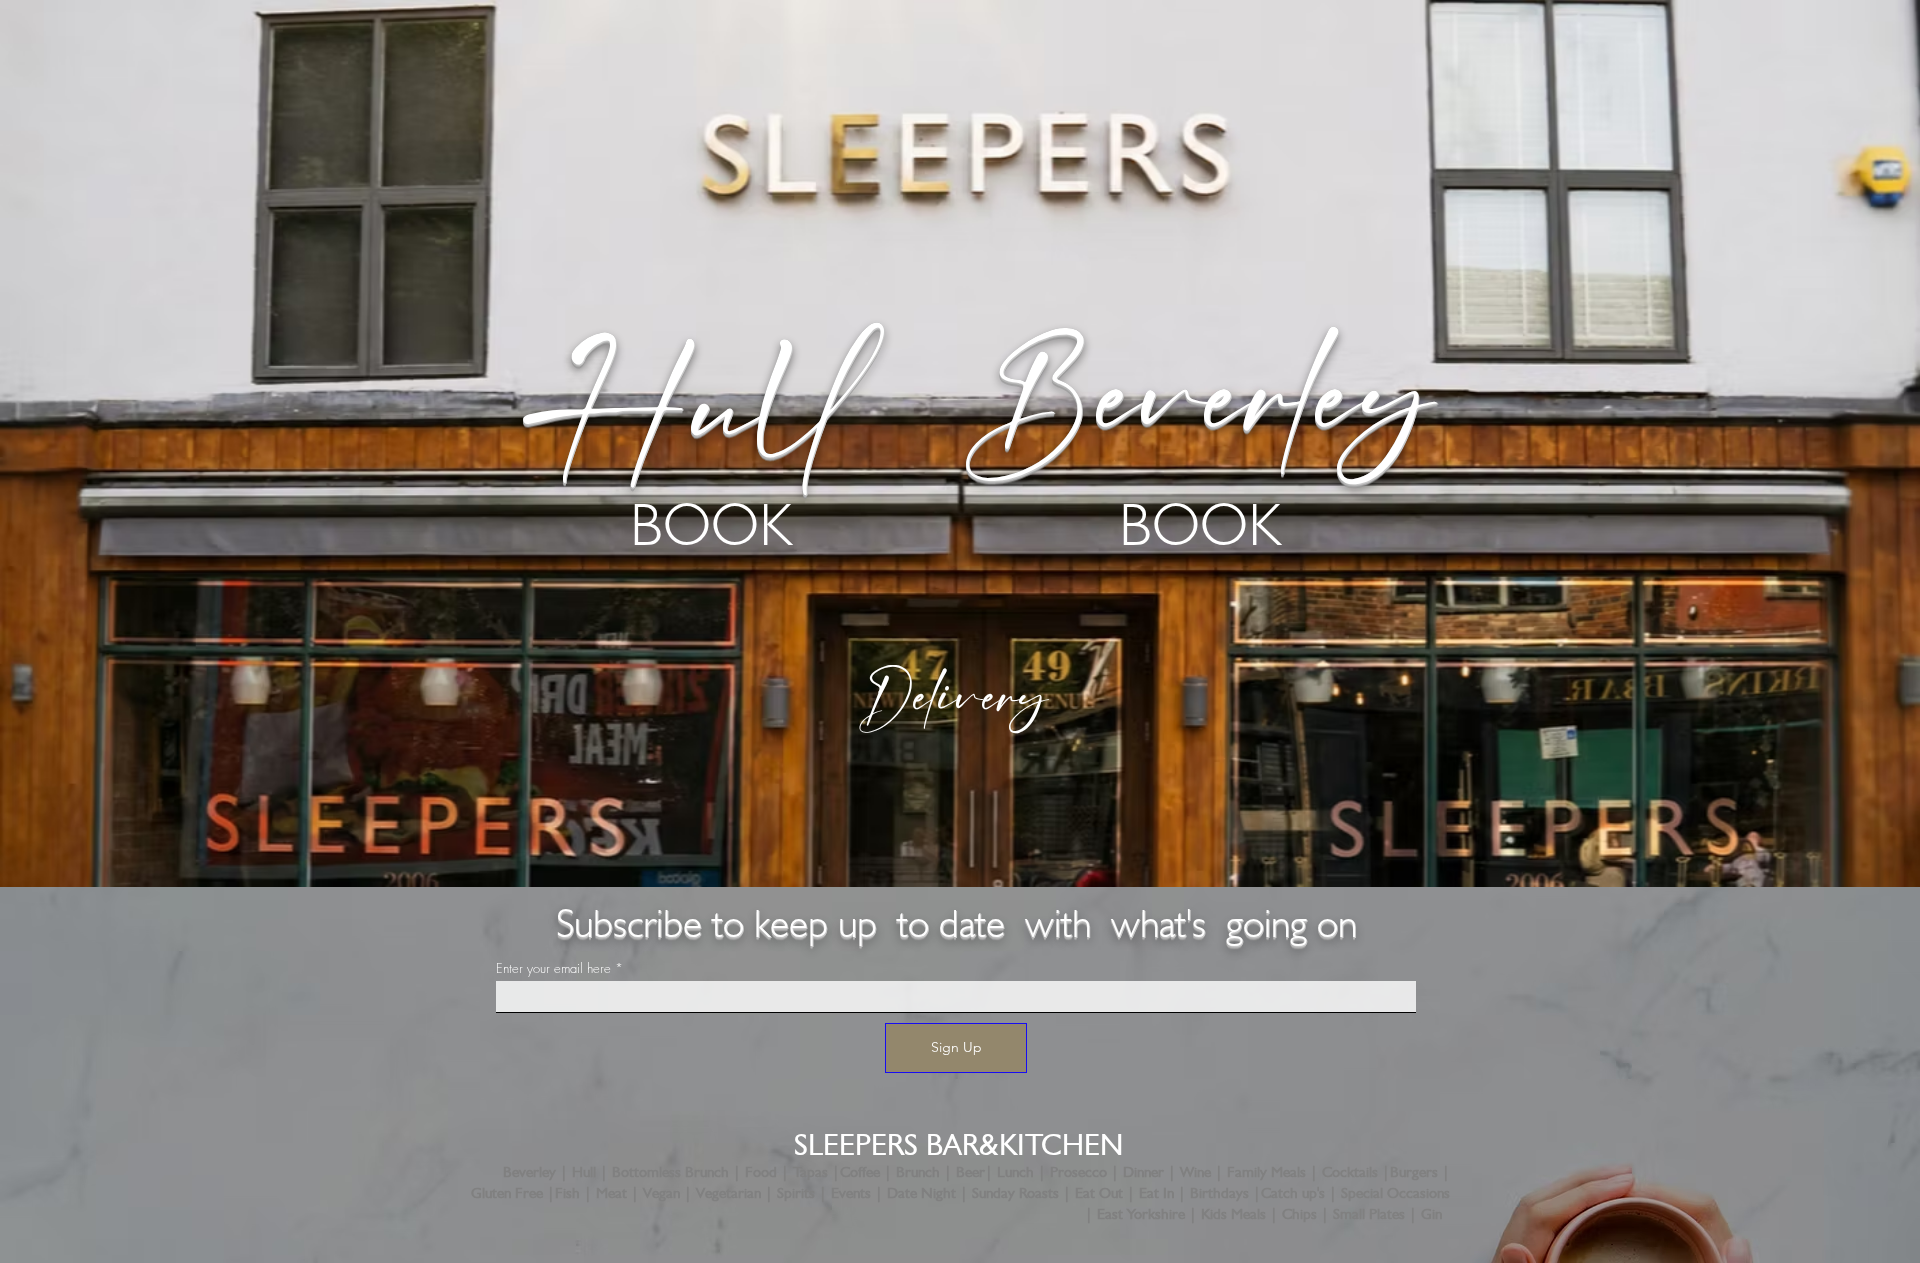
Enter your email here (553, 968)
